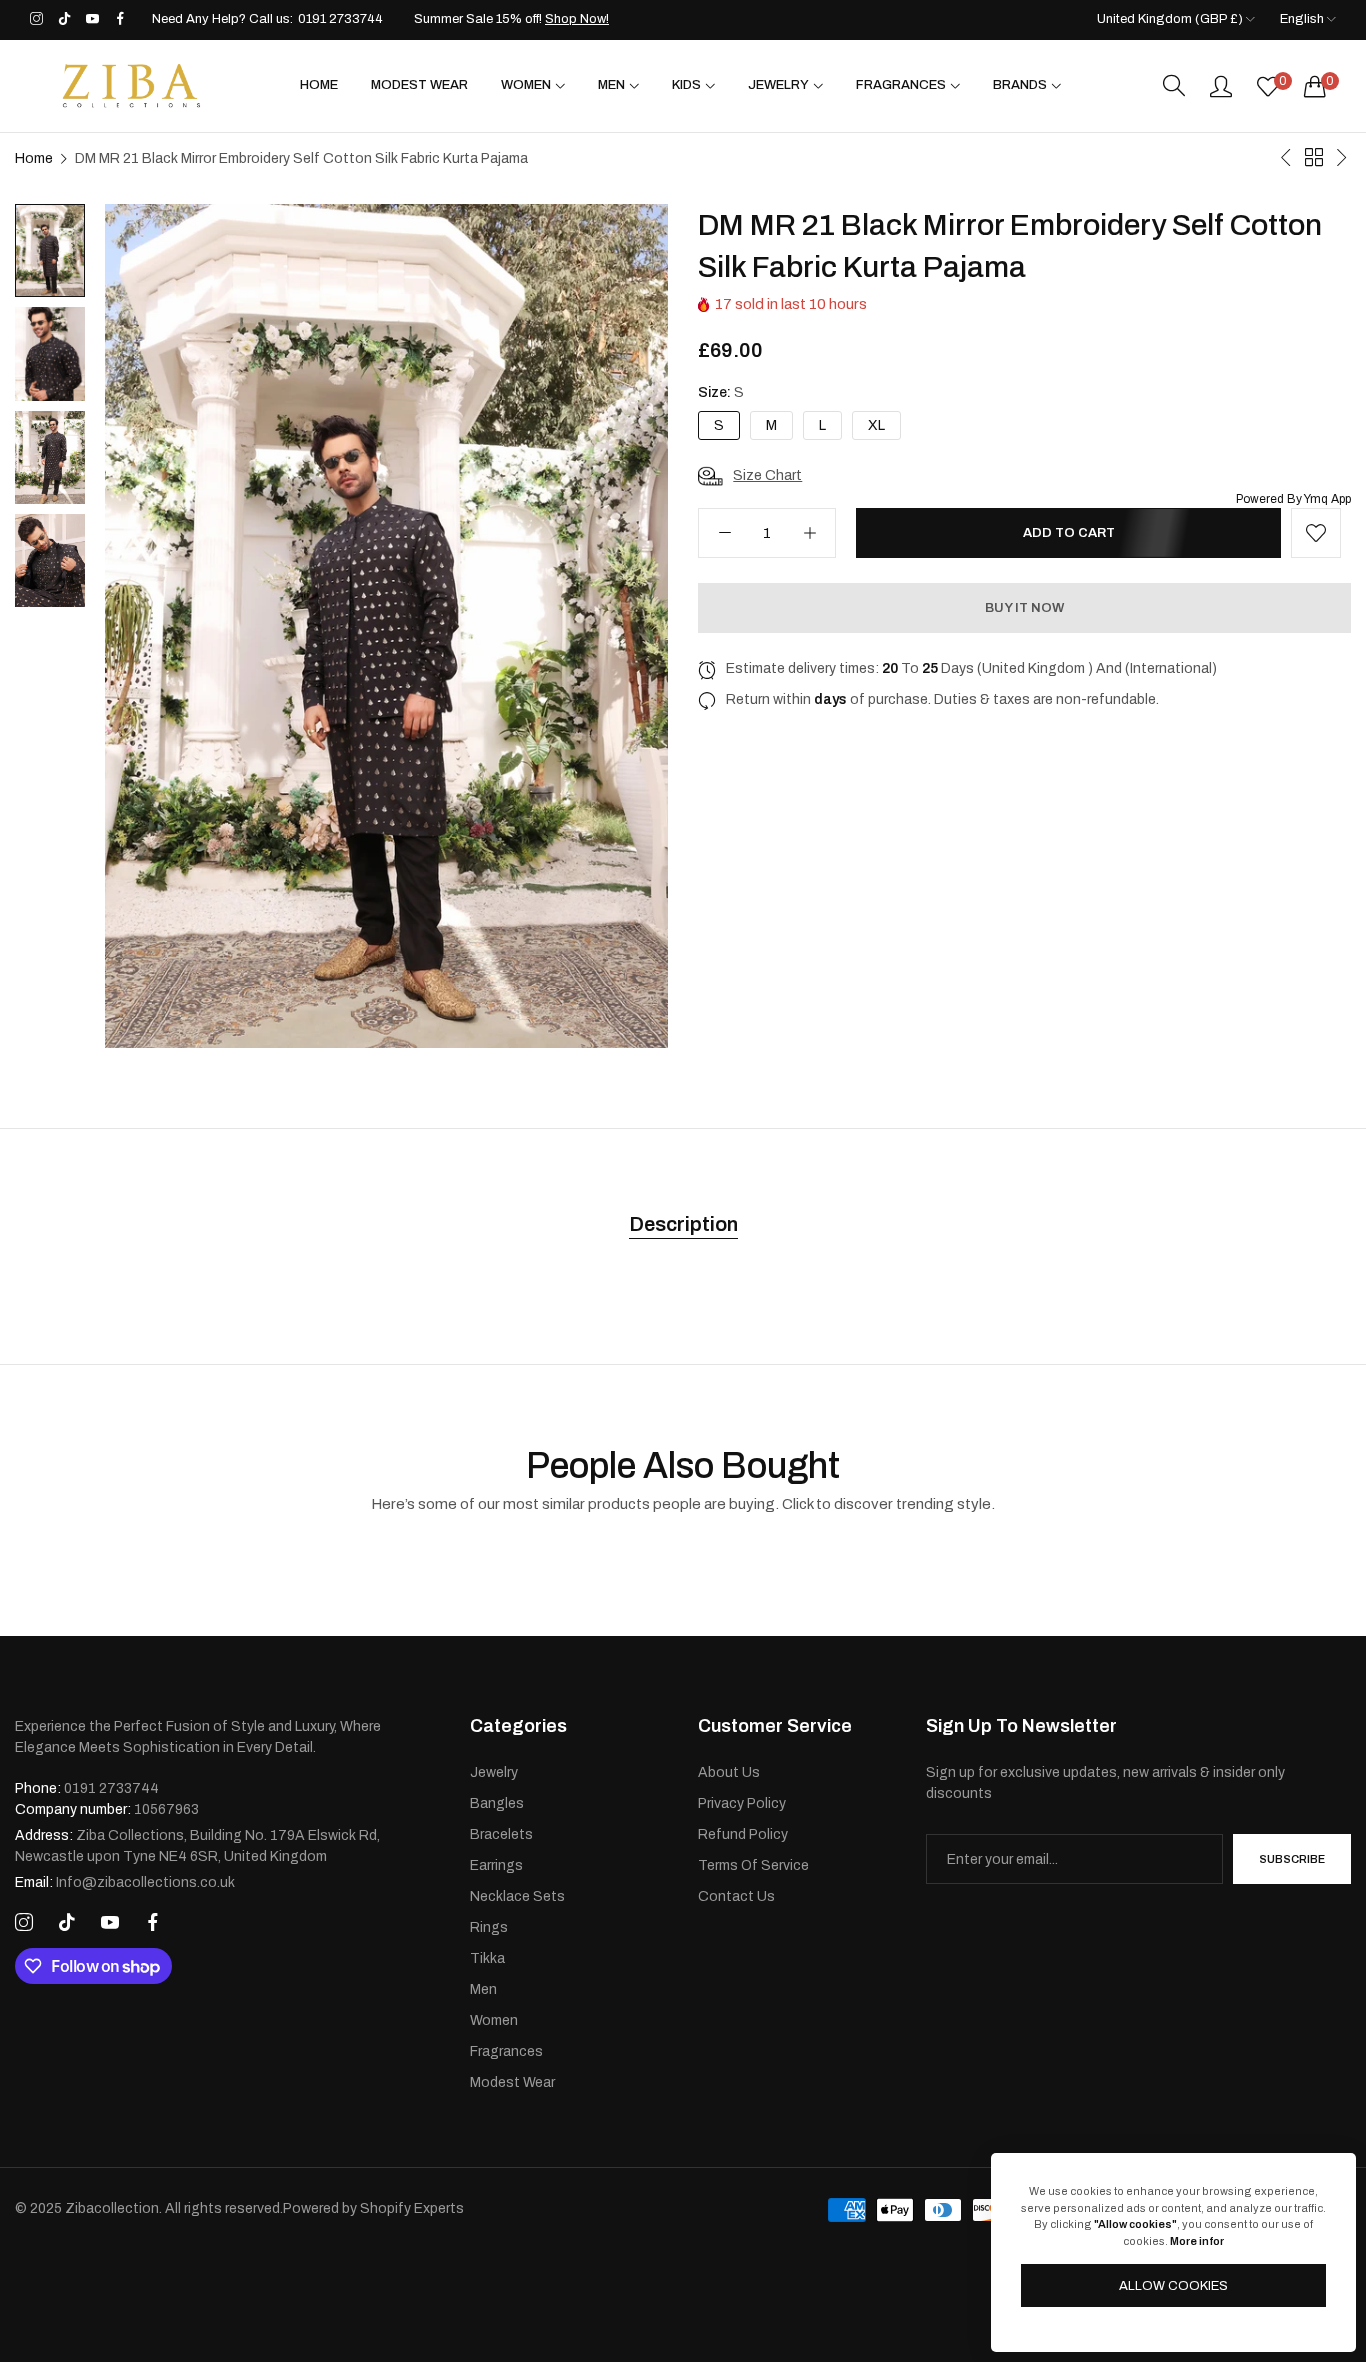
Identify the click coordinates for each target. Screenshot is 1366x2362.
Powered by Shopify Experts (373, 2208)
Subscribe (1292, 1859)
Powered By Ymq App (1293, 499)
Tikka (487, 1958)
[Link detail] (36, 19)
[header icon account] (1221, 86)
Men (483, 1989)
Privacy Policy (742, 1803)
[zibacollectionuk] (130, 86)
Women (494, 2020)
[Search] (1174, 86)
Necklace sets (517, 1896)
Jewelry (494, 1772)
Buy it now (1024, 608)
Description (683, 1224)
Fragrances (506, 2051)
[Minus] (724, 533)
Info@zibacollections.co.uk (125, 1882)
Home (34, 158)
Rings (489, 1927)
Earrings (496, 1865)
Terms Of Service (753, 1865)
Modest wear (512, 2082)
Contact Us (736, 1896)
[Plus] (809, 533)
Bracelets (501, 1834)
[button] (1316, 533)
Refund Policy (743, 1834)
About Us (729, 1772)
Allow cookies (1173, 2286)
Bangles (497, 1803)
